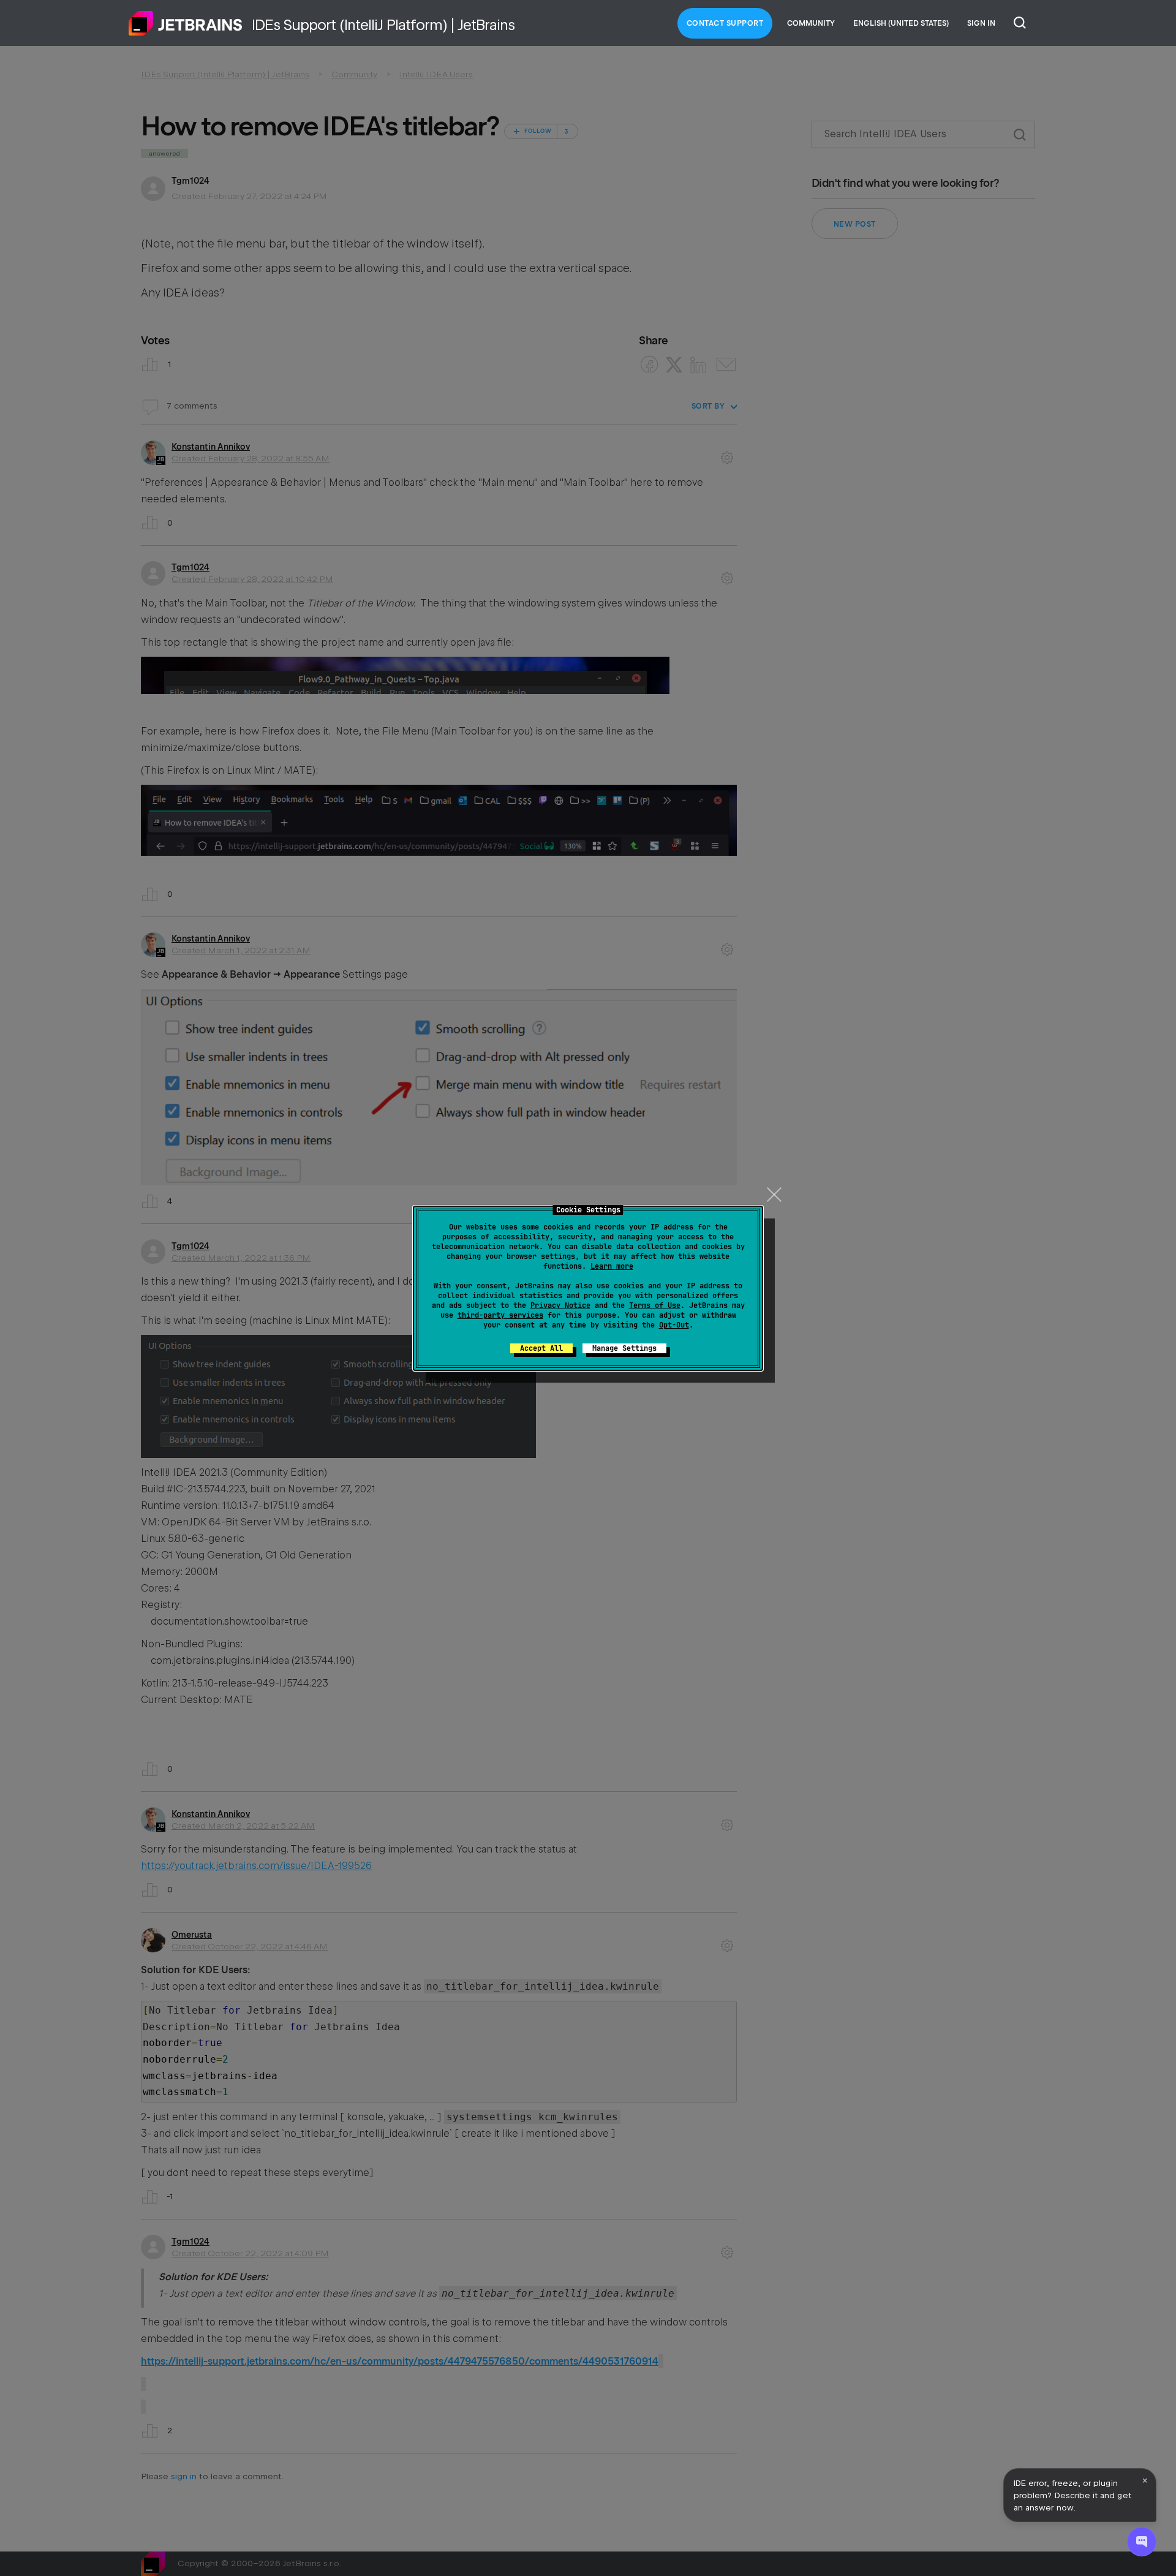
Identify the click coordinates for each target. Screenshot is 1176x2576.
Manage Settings (624, 1348)
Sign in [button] (981, 23)
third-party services (500, 1315)
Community (811, 23)
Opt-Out (674, 1325)
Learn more (612, 1266)
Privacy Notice (560, 1305)
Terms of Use (655, 1305)
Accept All (541, 1348)
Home (186, 23)
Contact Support (725, 23)
